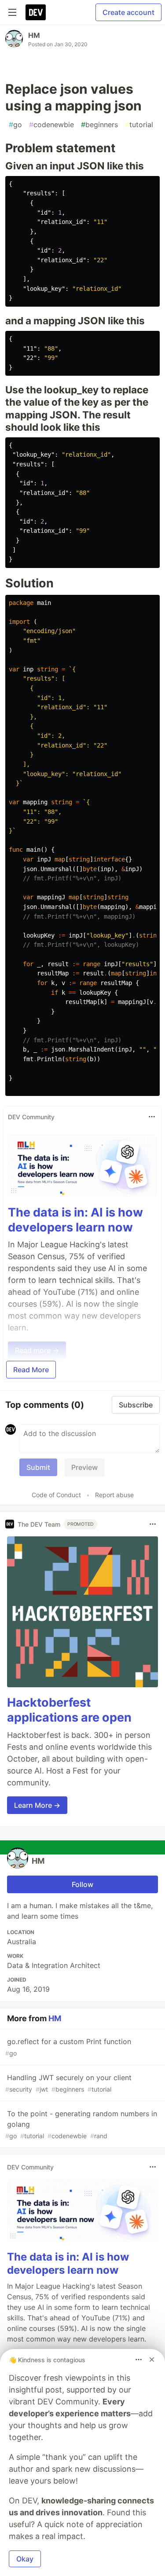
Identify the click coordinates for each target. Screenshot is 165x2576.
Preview (84, 1467)
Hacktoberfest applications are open (69, 1710)
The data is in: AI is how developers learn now (75, 1220)
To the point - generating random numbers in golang (81, 2124)
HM (34, 35)
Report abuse (114, 1495)
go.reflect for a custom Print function (68, 2047)
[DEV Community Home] (36, 12)
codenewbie (51, 125)
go (15, 125)
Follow (82, 1884)
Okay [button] (25, 2559)
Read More (31, 1370)
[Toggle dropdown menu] (152, 1117)
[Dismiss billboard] (152, 2360)
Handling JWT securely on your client (68, 2083)
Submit (38, 1467)
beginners (99, 125)
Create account (128, 12)
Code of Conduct (56, 1495)
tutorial (139, 125)
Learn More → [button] (37, 1805)
